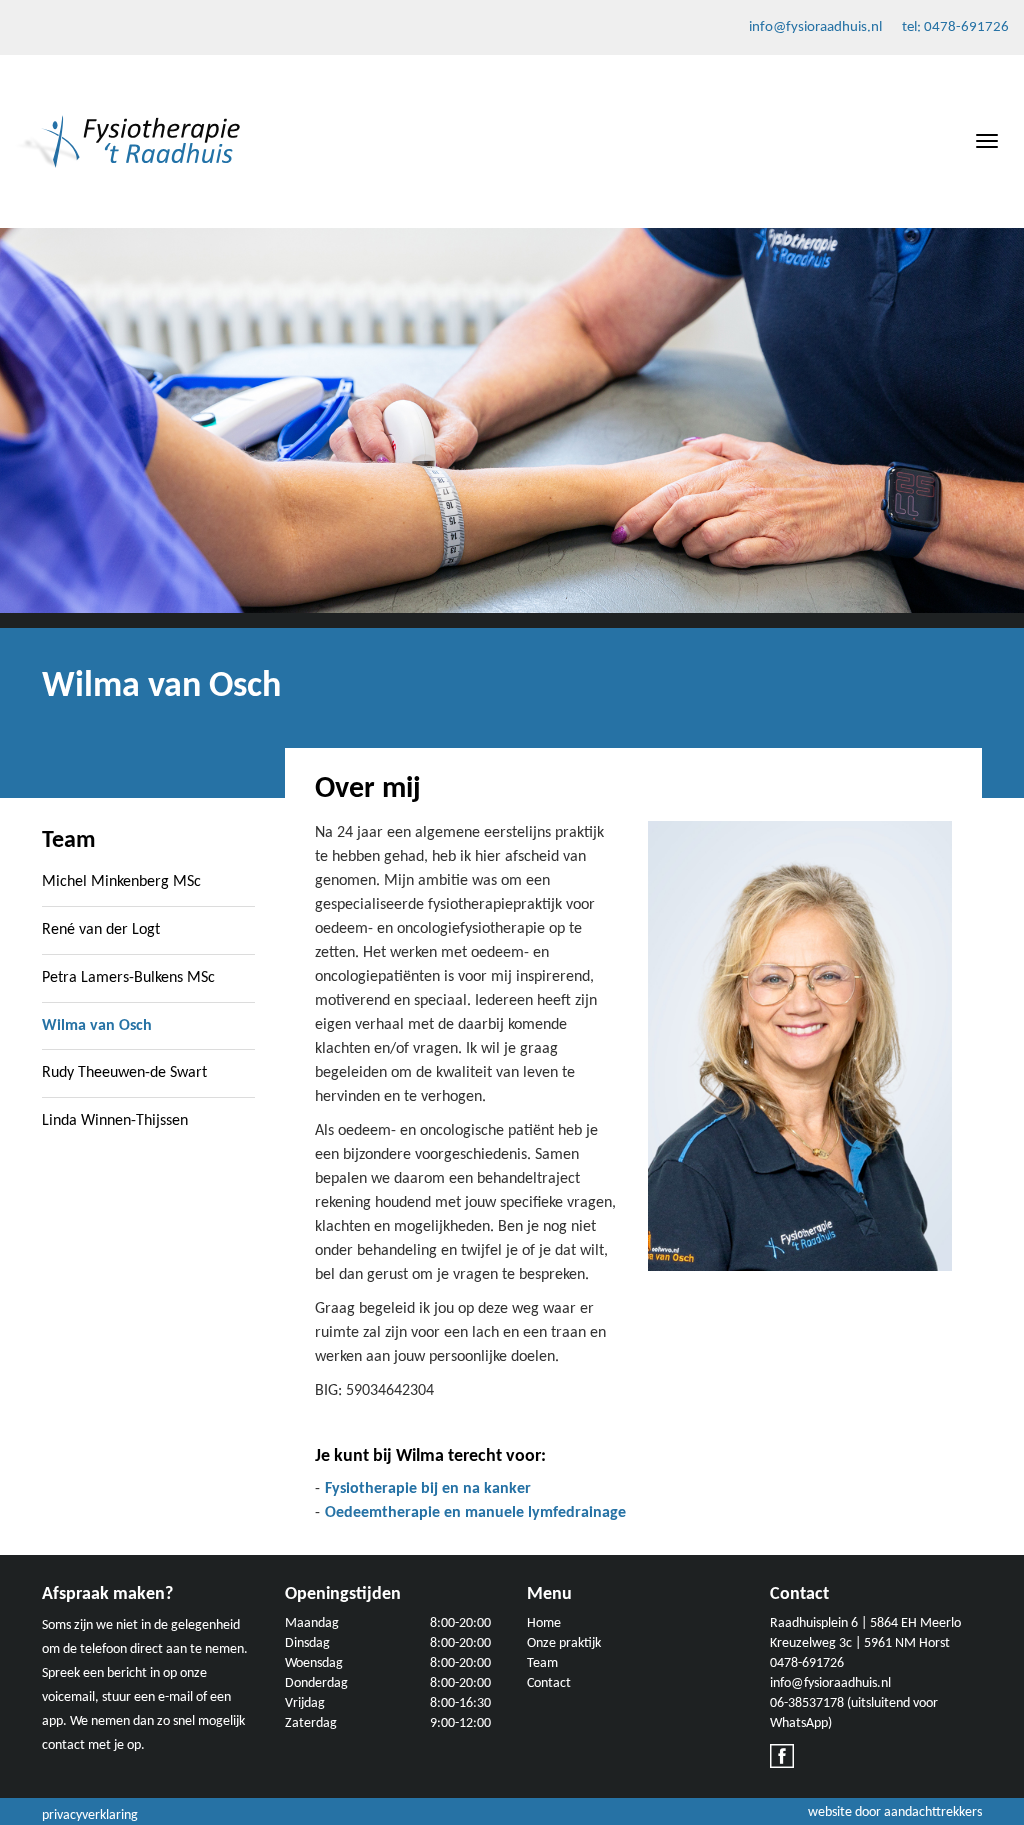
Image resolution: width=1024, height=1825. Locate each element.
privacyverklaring (90, 1815)
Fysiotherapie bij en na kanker (428, 1489)
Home (544, 1623)
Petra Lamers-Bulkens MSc (128, 978)
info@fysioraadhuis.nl (815, 27)
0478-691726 (807, 1663)
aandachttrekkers (933, 1812)
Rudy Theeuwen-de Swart (124, 1073)
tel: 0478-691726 (955, 27)
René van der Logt (101, 930)
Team (542, 1663)
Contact (549, 1683)
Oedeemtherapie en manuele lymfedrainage (475, 1513)
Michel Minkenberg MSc (121, 882)
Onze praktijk (564, 1643)
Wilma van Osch (97, 1026)
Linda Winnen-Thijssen (115, 1121)
